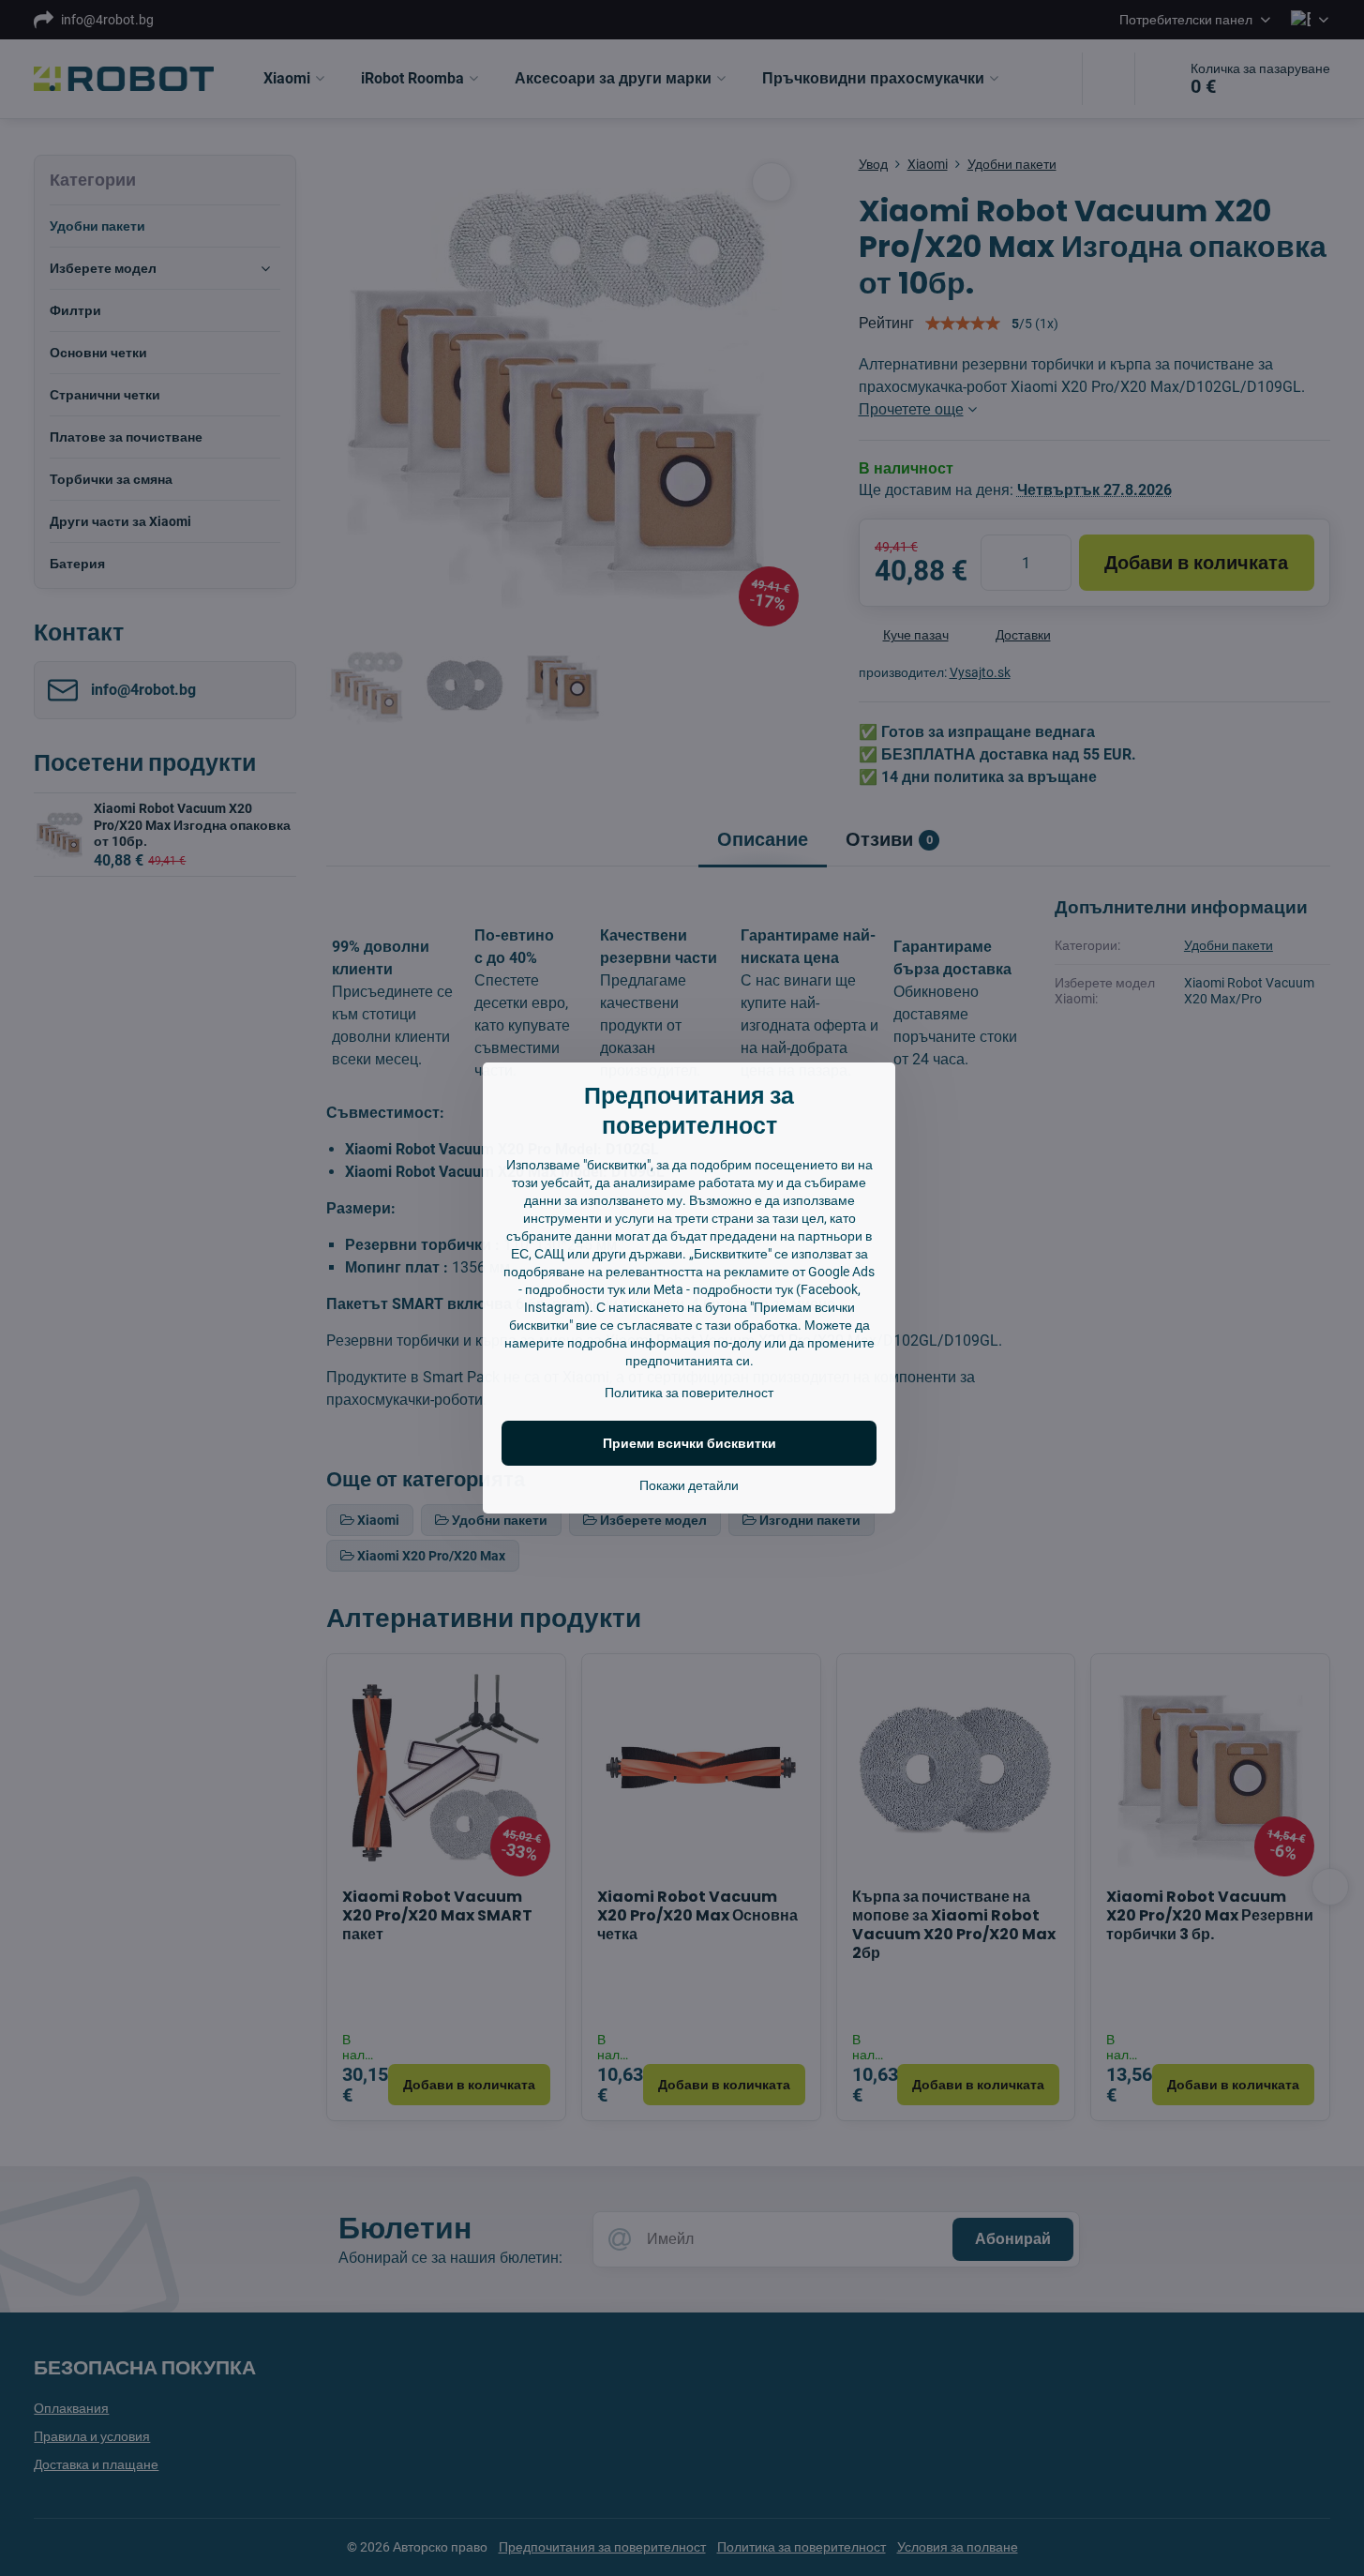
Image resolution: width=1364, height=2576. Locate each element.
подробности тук (575, 1289)
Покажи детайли (689, 1485)
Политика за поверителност (689, 1393)
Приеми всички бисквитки (689, 1443)
